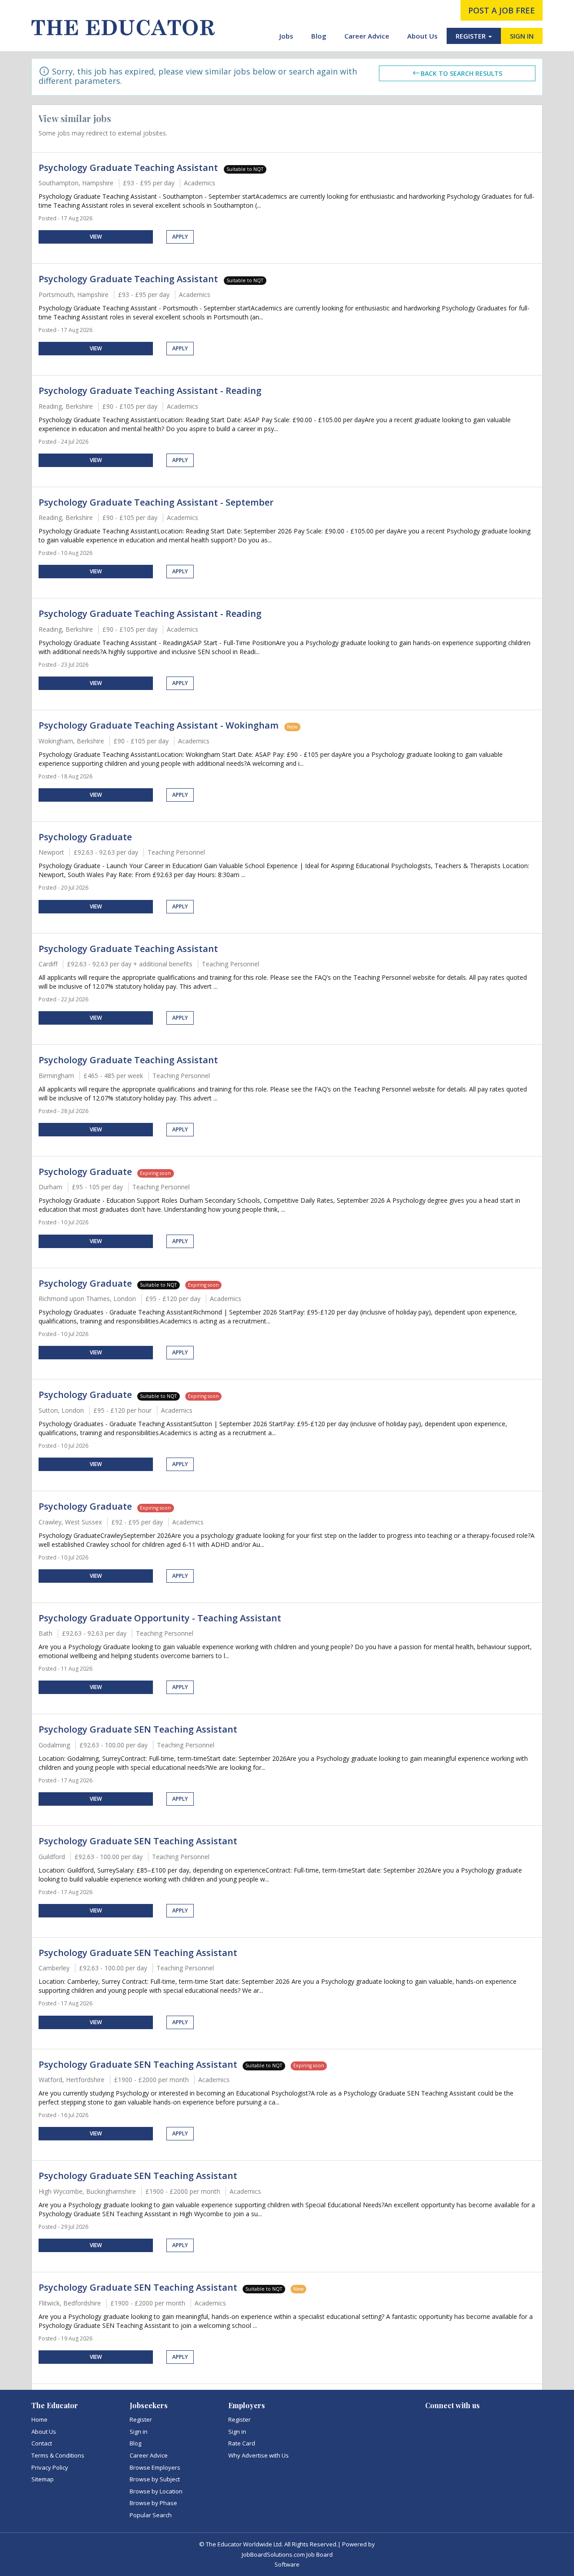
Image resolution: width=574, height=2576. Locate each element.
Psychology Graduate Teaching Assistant (129, 168)
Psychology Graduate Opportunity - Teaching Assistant (160, 1618)
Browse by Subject (155, 2479)
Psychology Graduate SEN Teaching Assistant (138, 1729)
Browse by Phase (153, 2503)
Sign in (139, 2432)
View (96, 237)
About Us (422, 36)
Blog (319, 36)
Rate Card (242, 2443)
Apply (180, 237)
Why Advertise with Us (259, 2455)
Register (141, 2419)
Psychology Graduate (85, 837)
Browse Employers (155, 2467)
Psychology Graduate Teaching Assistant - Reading (150, 391)
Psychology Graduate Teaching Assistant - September (156, 502)
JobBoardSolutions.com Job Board (287, 2554)
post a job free (502, 10)
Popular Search (151, 2515)
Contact (42, 2443)
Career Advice (367, 36)
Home (39, 2419)
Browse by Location (156, 2491)
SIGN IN (522, 36)
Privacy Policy (50, 2467)
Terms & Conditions (58, 2455)
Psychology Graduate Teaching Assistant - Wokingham (160, 725)
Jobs (286, 36)
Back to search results (461, 73)
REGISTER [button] (472, 36)
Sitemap (43, 2479)
